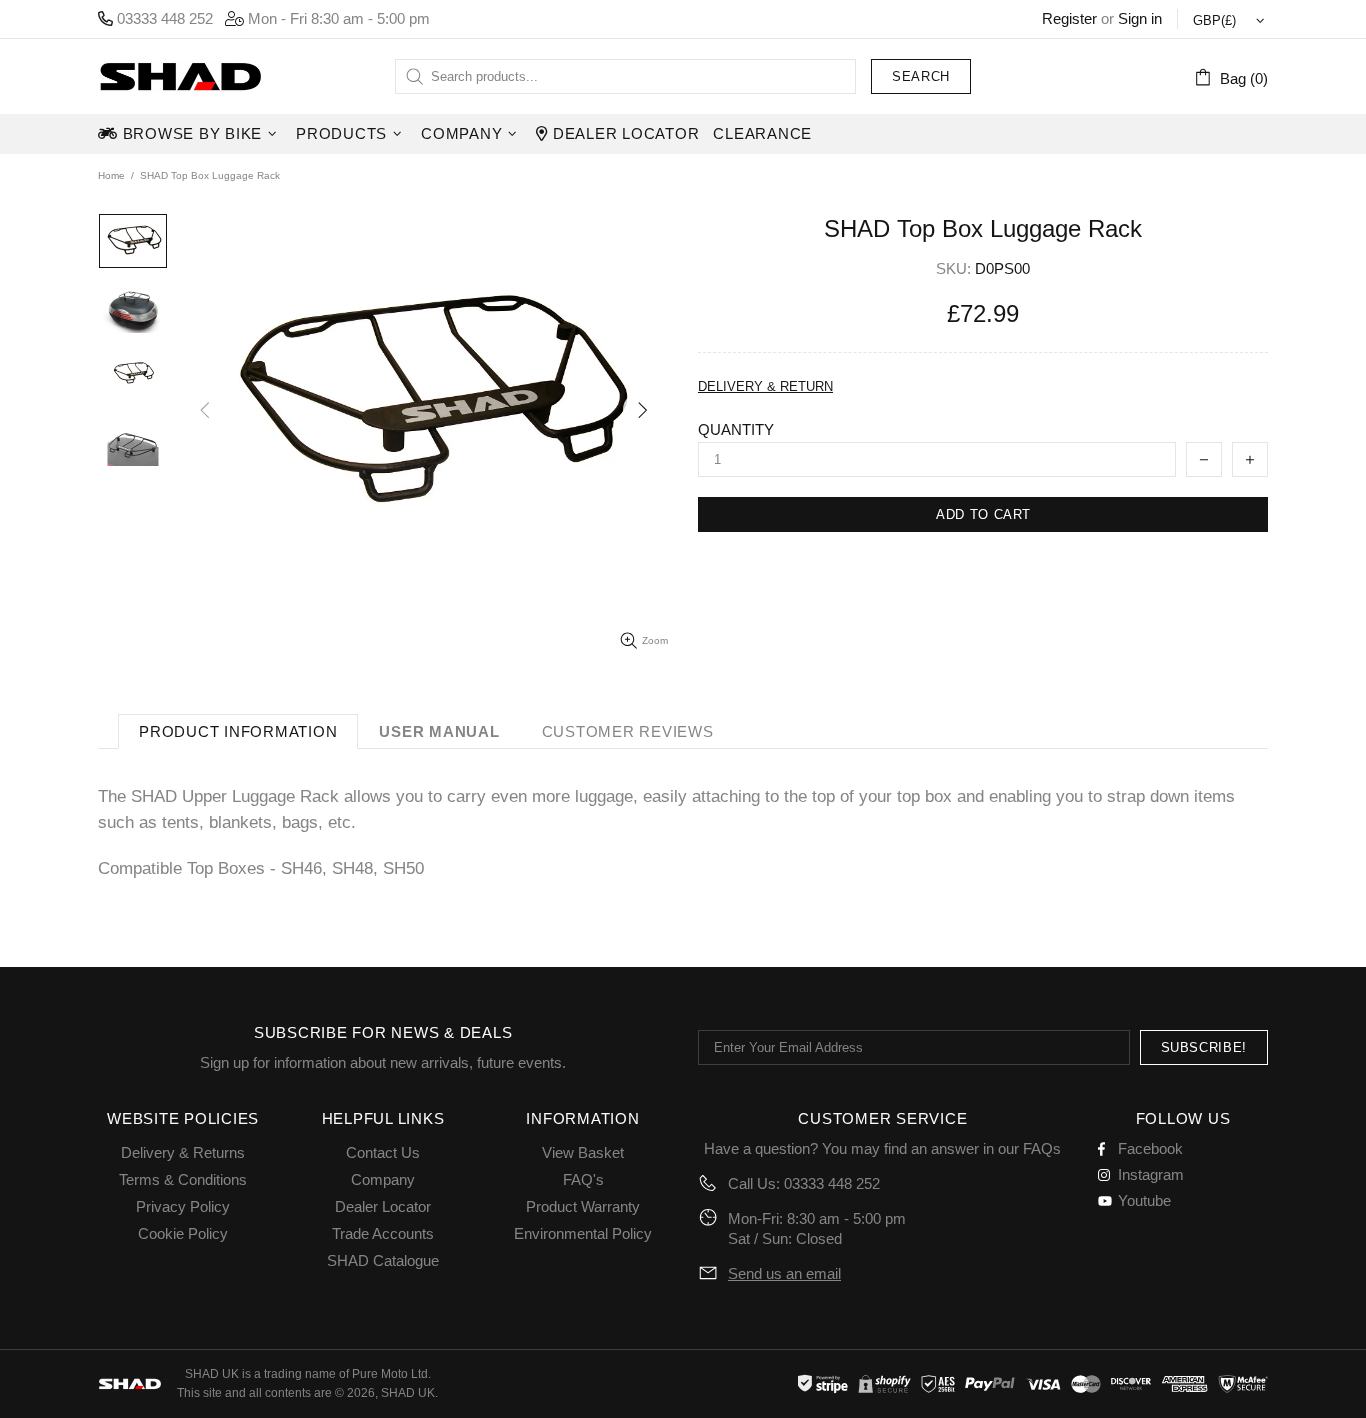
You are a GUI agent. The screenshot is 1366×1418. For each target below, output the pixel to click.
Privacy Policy (183, 1206)
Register (1069, 18)
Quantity (736, 429)
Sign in (1140, 18)
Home (111, 175)
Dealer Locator (383, 1206)
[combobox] (625, 76)
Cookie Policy (183, 1233)
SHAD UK (180, 76)
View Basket (583, 1152)
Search (921, 76)
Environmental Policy (583, 1233)
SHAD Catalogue (383, 1260)
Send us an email (784, 1273)
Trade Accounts (383, 1233)
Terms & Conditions (183, 1179)
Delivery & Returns (183, 1152)
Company (383, 1179)
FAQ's (583, 1179)
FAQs (1042, 1148)
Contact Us (383, 1152)
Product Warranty (583, 1206)
